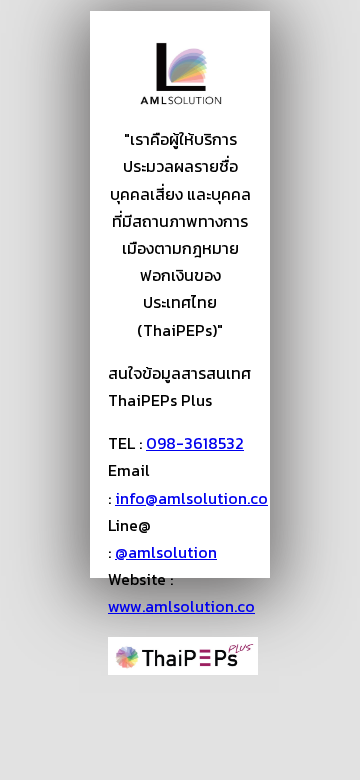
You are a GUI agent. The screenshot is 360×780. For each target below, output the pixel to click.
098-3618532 (195, 443)
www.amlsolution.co (181, 606)
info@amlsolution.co (191, 498)
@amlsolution (166, 552)
